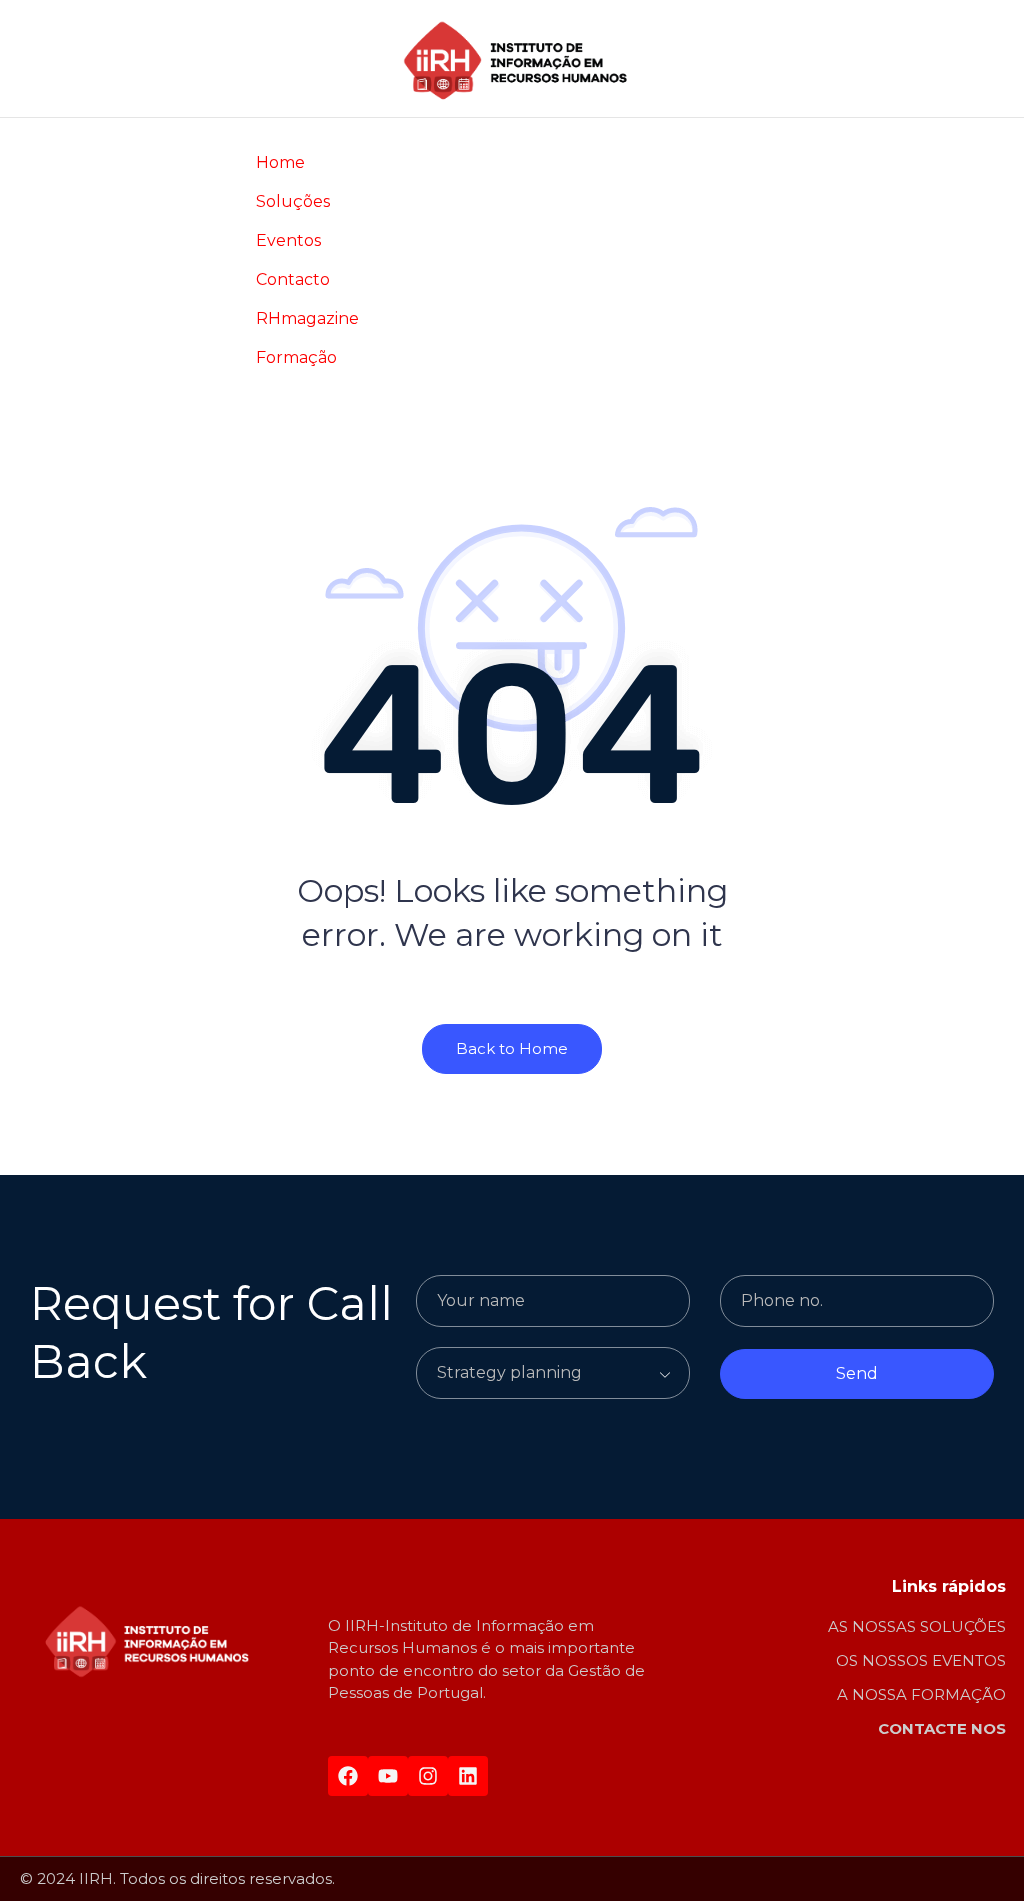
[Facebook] (348, 1776)
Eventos (288, 240)
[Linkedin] (468, 1776)
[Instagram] (428, 1776)
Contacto (293, 279)
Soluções (293, 201)
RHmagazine (307, 318)
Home (280, 162)
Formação (296, 357)
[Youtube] (388, 1776)
